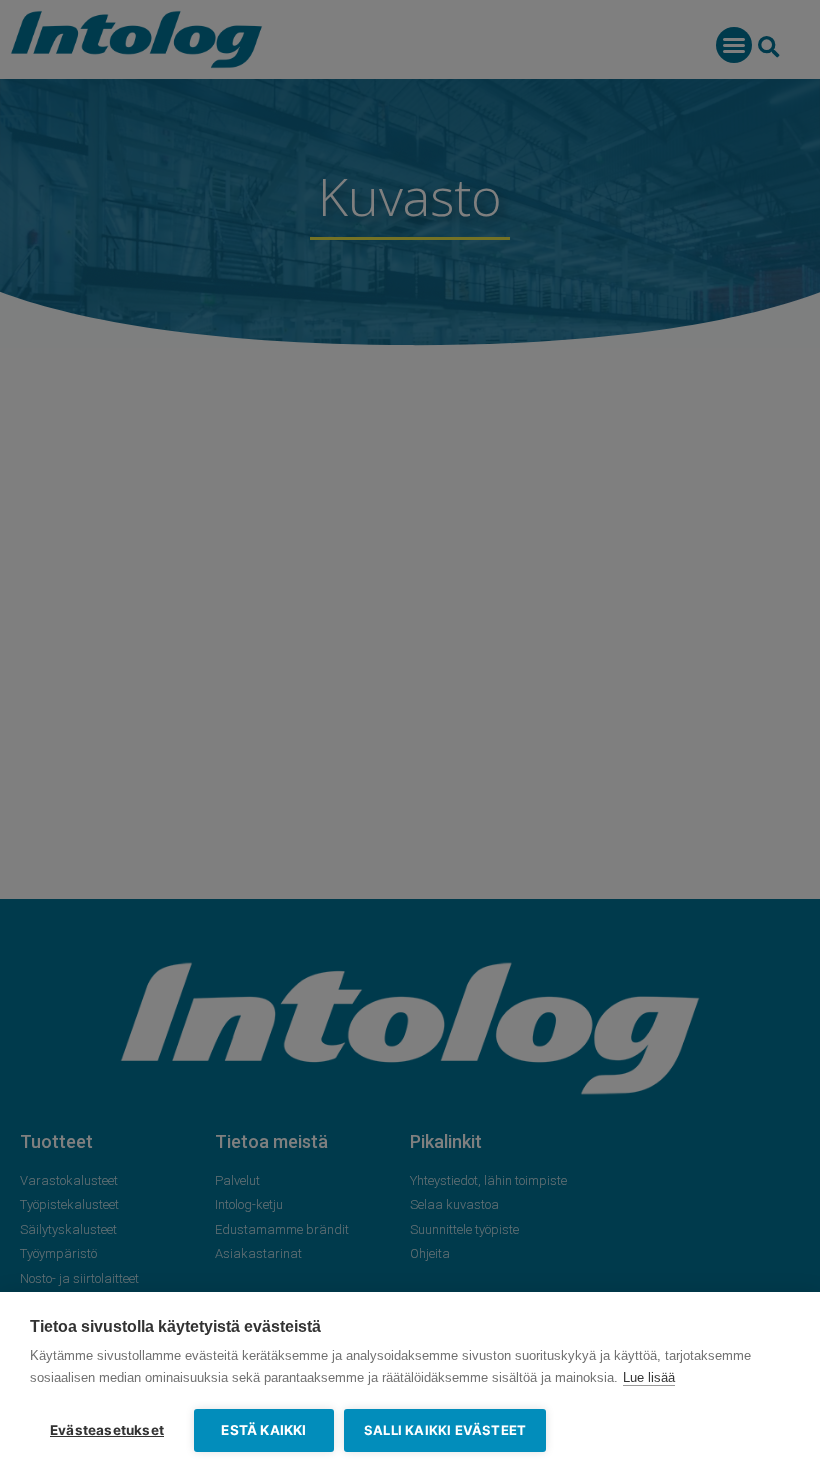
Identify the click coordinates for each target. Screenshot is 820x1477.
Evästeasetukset (107, 1430)
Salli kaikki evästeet (445, 1430)
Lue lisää (649, 1377)
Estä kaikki (263, 1430)
